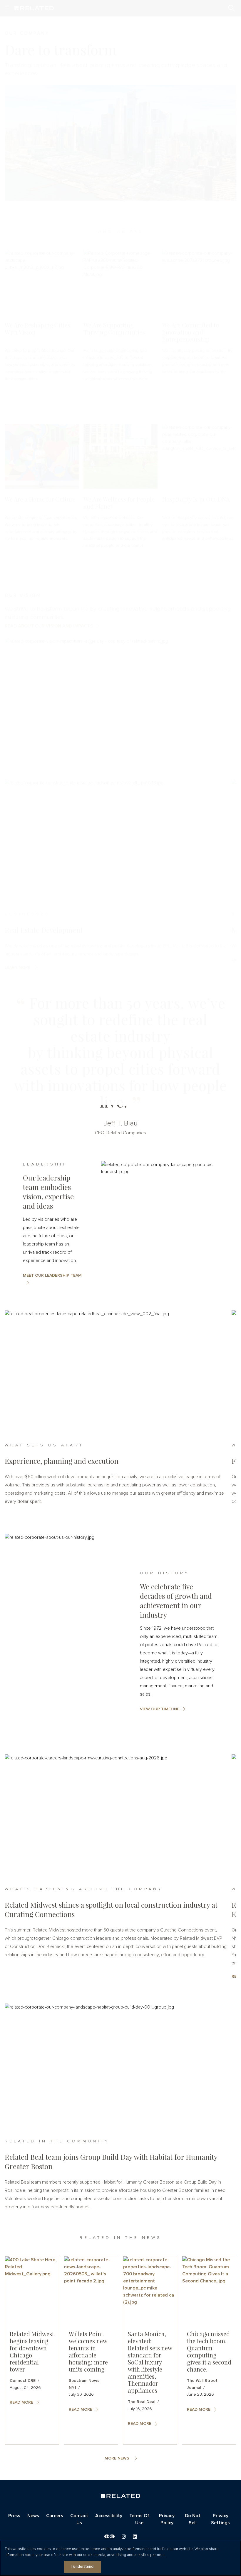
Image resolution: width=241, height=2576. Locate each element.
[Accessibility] (109, 2536)
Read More (21, 2402)
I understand (82, 2567)
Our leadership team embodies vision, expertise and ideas (48, 1192)
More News (117, 2458)
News (33, 2516)
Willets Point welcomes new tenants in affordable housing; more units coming (88, 2351)
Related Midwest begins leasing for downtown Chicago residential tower (32, 2351)
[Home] (120, 2496)
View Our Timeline (160, 1709)
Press (14, 2516)
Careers (55, 2516)
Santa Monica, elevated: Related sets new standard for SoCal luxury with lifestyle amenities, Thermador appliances (150, 2362)
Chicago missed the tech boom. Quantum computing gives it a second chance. (209, 2351)
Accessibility (109, 2516)
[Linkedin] (135, 2537)
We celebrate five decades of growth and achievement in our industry (176, 1601)
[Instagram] (124, 2537)
